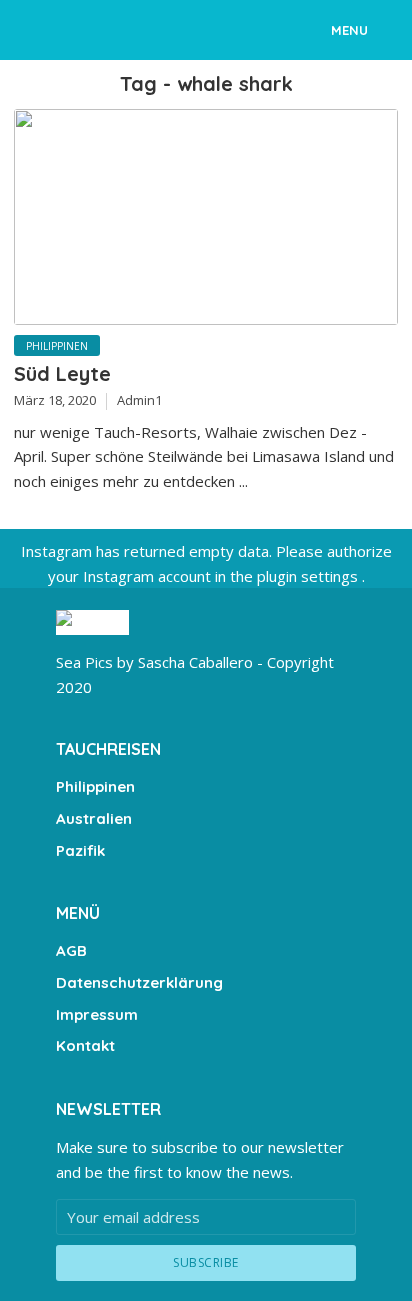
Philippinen (57, 346)
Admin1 (139, 400)
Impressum (97, 1014)
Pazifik (80, 850)
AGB (71, 950)
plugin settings (309, 576)
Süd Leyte (62, 373)
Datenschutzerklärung (139, 982)
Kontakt (85, 1045)
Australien (94, 818)
